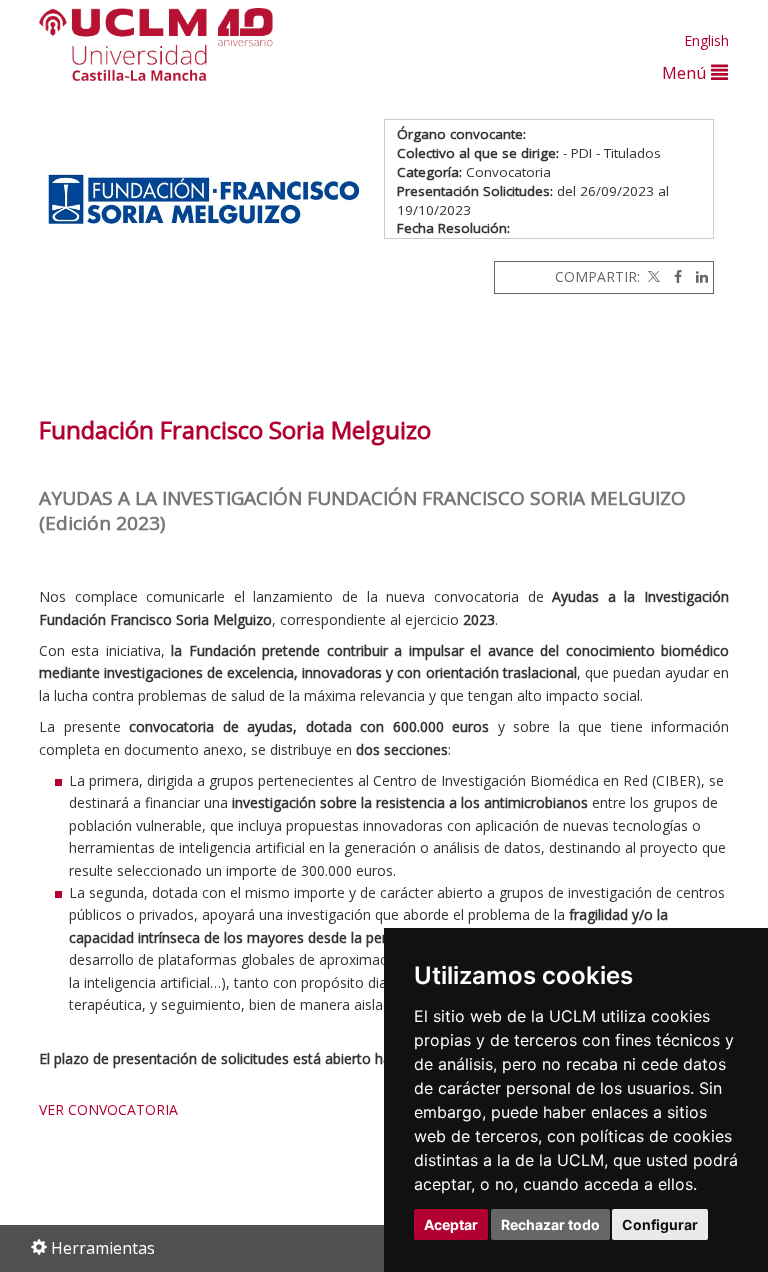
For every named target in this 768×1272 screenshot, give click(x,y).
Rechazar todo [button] (550, 1224)
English (706, 40)
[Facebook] (673, 276)
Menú (686, 72)
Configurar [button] (660, 1224)
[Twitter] (652, 276)
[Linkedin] (697, 276)
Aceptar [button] (451, 1224)
